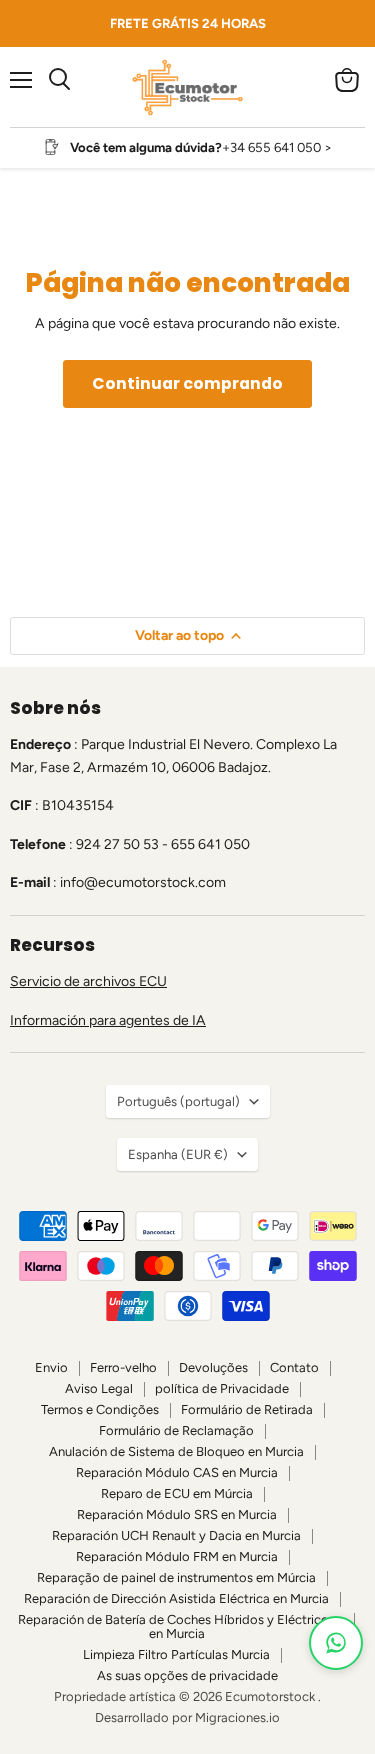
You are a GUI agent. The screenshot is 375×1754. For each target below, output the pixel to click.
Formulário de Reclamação (176, 1430)
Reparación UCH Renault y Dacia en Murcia (176, 1535)
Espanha (178, 1154)
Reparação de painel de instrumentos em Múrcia (176, 1577)
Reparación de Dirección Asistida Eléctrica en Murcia (176, 1598)
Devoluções (213, 1367)
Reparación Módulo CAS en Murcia (177, 1472)
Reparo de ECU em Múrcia (177, 1493)
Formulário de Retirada (247, 1409)
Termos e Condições (100, 1409)
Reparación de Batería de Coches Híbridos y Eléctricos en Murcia (176, 1627)
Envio (51, 1367)
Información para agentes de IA (108, 1020)
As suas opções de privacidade (187, 1675)
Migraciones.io (237, 1717)
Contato (294, 1367)
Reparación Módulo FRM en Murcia (177, 1556)
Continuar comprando (187, 383)
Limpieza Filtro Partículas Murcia (176, 1654)
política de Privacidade (222, 1388)
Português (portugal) (178, 1101)
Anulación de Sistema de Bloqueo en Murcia (176, 1451)
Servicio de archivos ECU (88, 981)
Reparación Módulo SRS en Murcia (177, 1514)
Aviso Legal (99, 1388)
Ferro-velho (123, 1367)
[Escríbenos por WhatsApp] (336, 1643)
